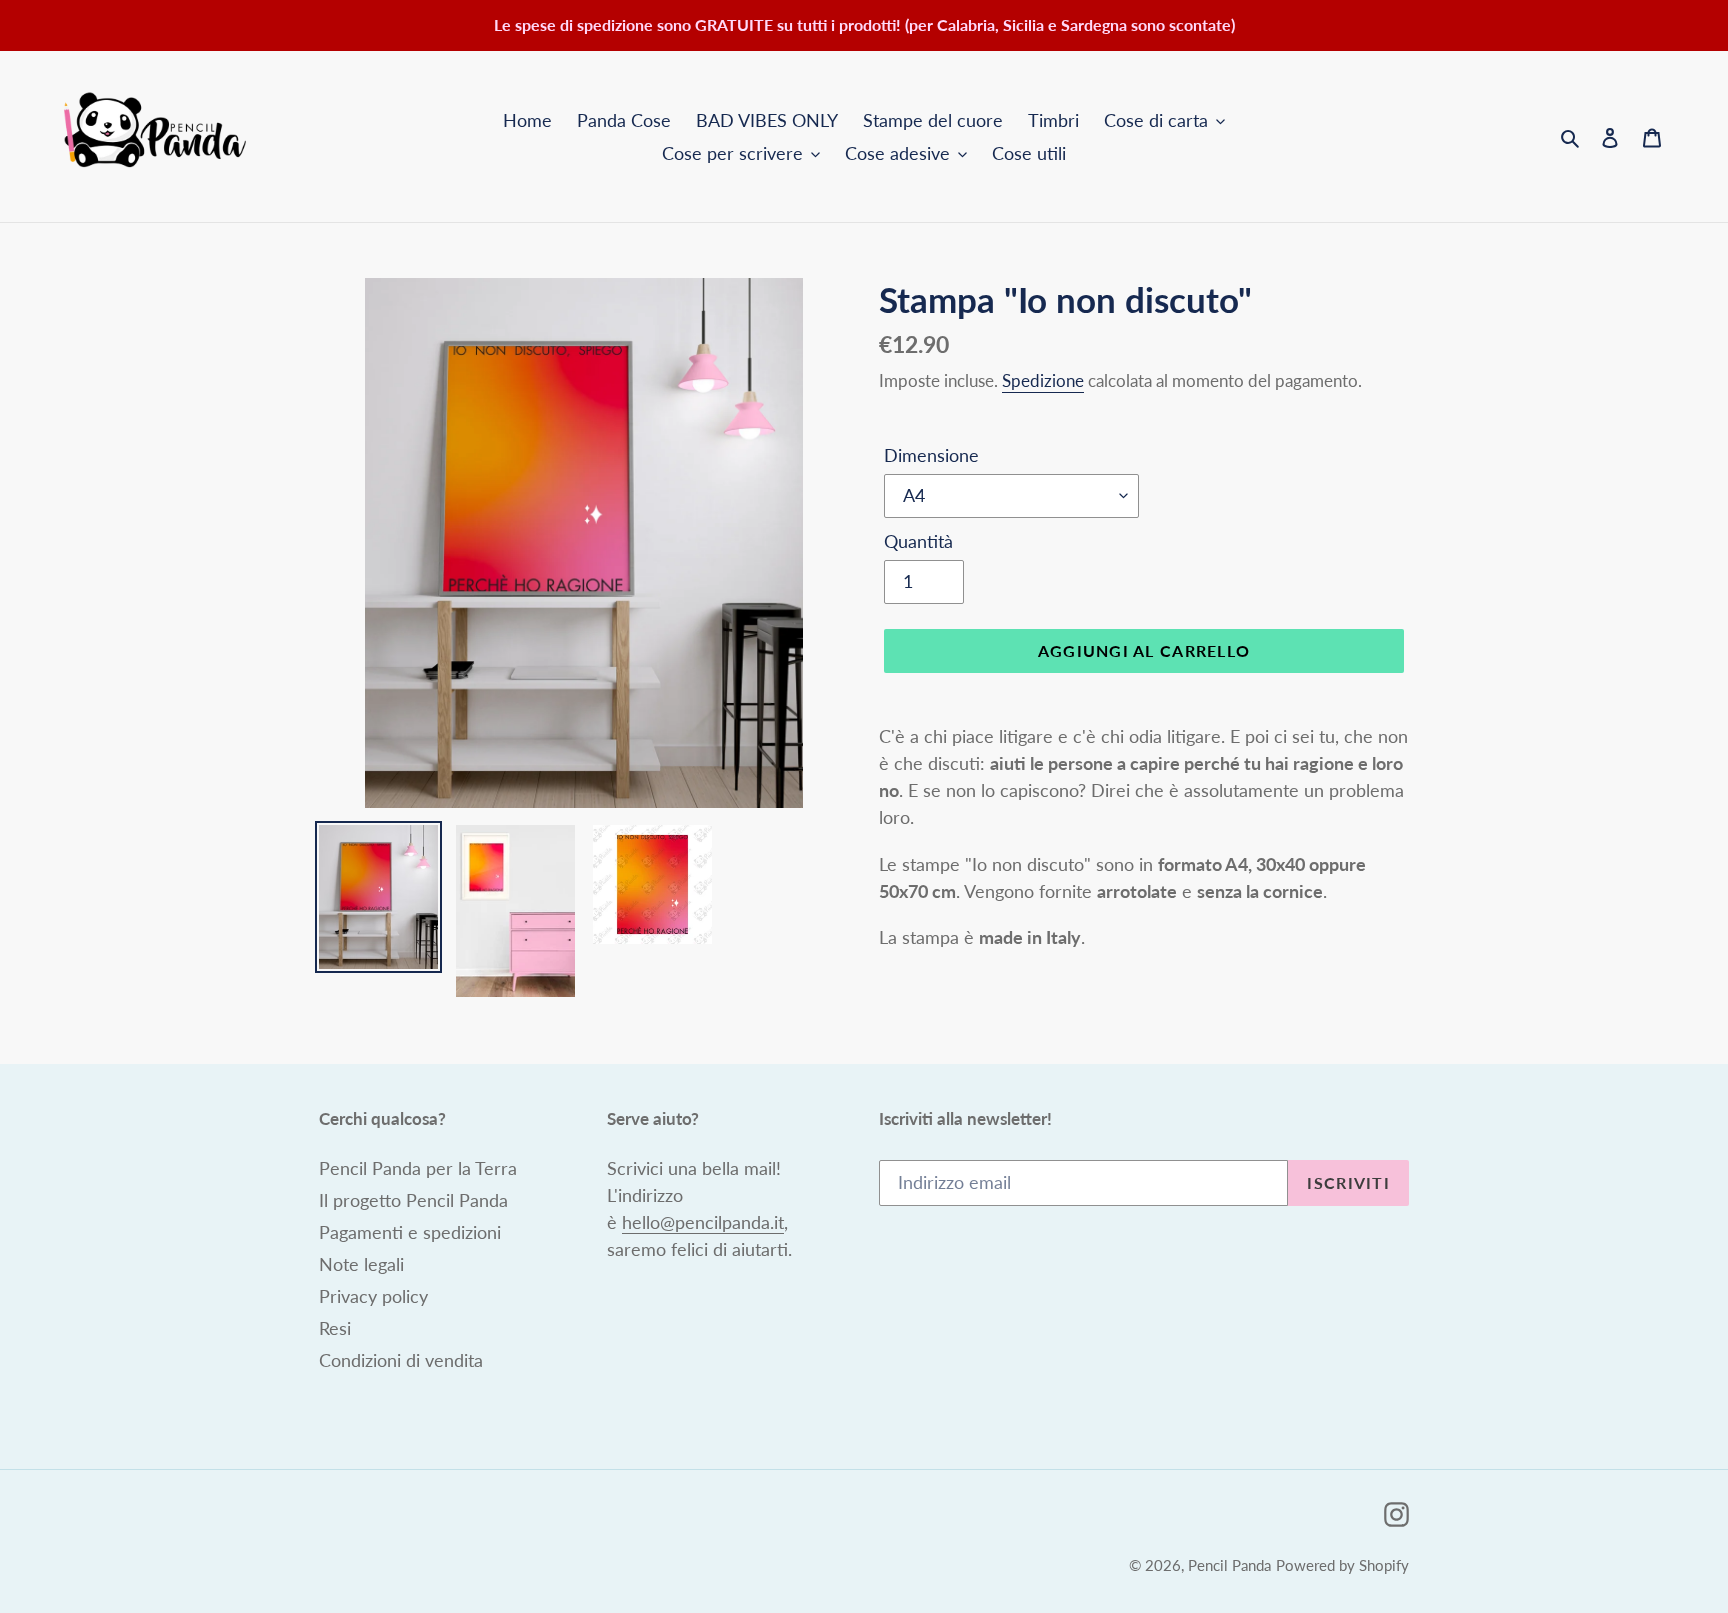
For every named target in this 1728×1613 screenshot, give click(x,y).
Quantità (918, 541)
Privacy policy (373, 1296)
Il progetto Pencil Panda (413, 1200)
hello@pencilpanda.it (703, 1222)
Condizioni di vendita (401, 1360)
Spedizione (1043, 380)
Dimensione (931, 455)
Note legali (361, 1264)
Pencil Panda (1229, 1565)
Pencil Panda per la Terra (418, 1168)
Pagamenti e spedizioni (410, 1232)
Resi (335, 1328)
